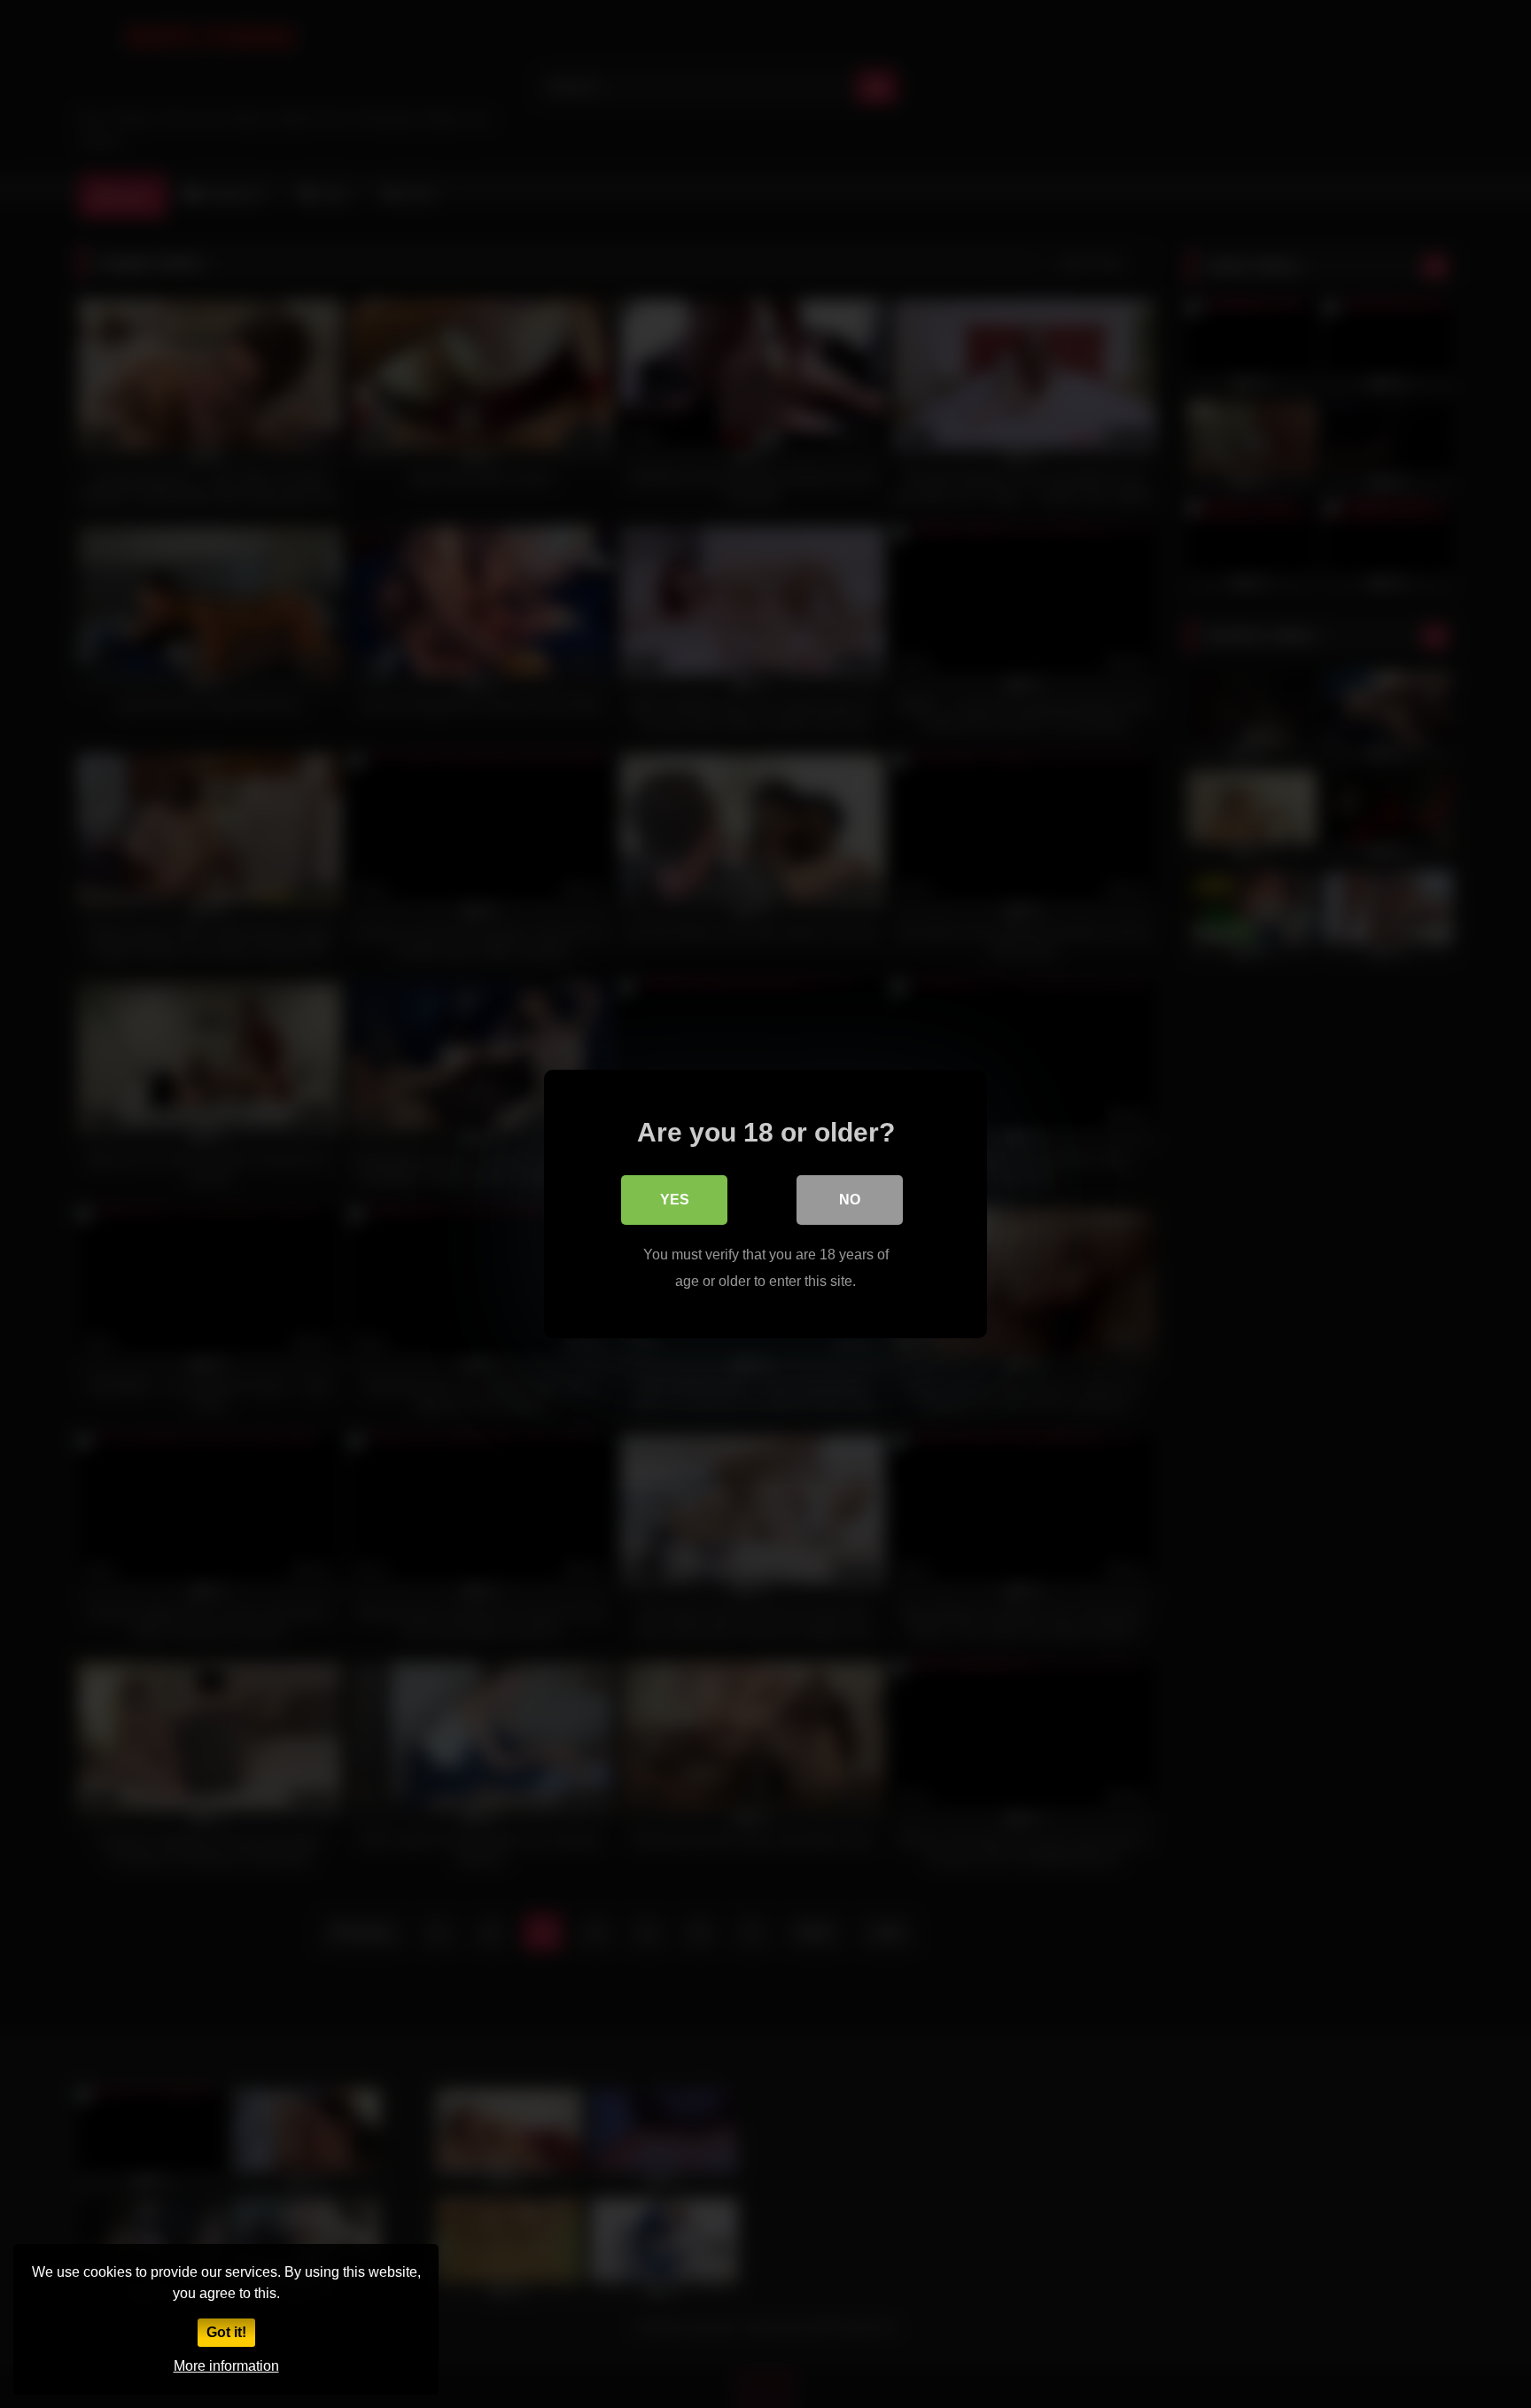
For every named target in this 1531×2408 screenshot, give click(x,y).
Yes (675, 1200)
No (850, 1200)
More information (226, 2366)
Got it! (226, 2332)
